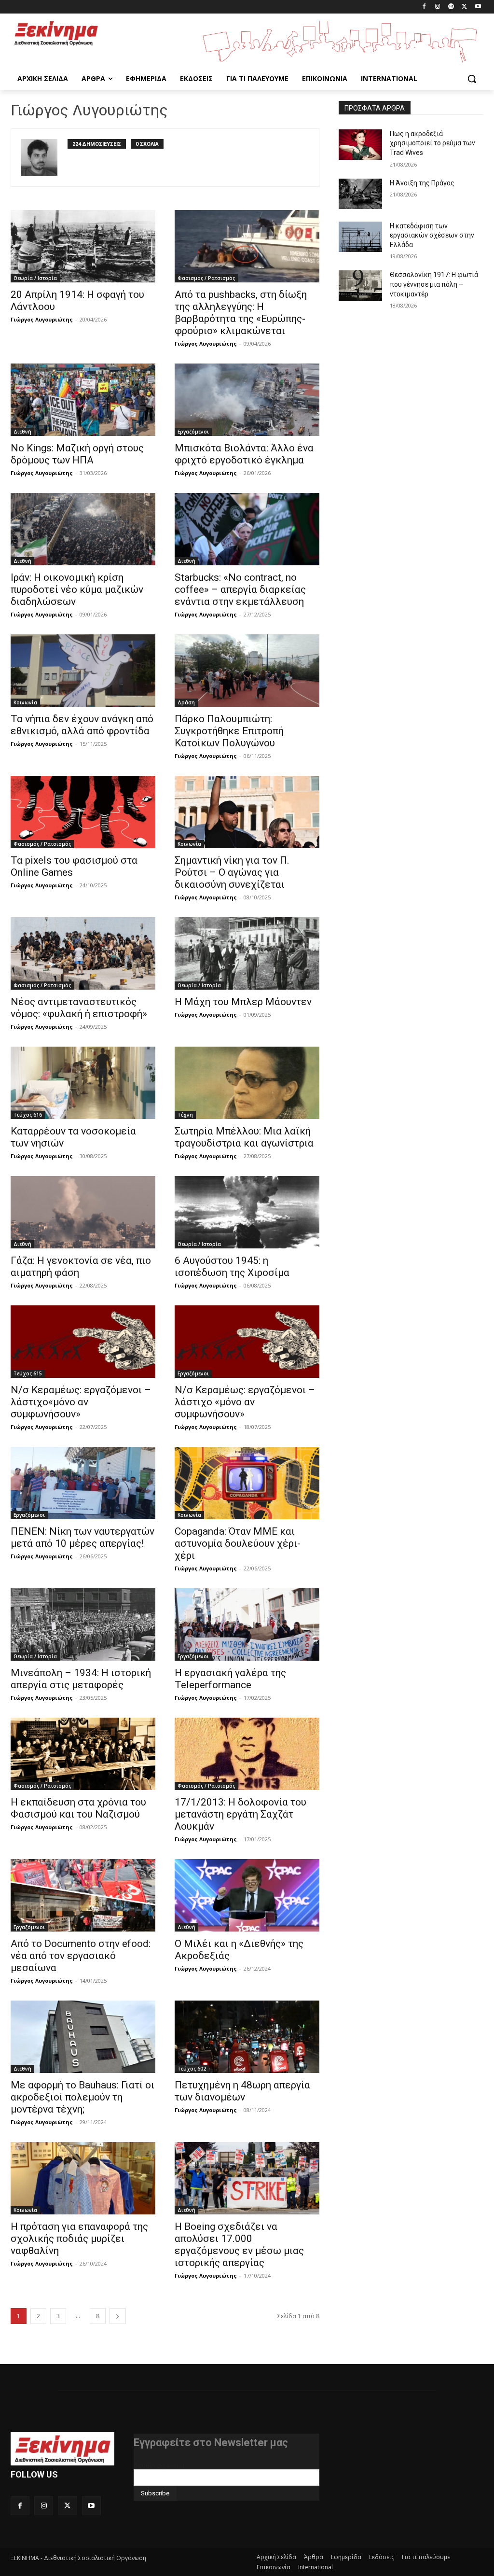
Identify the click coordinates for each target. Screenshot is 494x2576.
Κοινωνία (25, 702)
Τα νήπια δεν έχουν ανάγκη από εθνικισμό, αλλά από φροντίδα (82, 725)
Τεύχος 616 (28, 1115)
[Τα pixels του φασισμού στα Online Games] (83, 812)
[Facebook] (424, 7)
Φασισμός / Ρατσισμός (206, 278)
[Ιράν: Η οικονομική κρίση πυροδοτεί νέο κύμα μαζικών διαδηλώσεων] (83, 529)
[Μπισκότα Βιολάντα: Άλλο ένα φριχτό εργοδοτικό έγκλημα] (247, 400)
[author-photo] (44, 158)
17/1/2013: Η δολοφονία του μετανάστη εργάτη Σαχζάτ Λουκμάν (240, 1814)
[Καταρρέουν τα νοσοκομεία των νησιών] (83, 1083)
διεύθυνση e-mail (160, 2465)
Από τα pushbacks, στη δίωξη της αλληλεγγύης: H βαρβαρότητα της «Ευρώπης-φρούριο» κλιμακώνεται (241, 313)
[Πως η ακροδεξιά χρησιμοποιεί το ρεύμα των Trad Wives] (360, 145)
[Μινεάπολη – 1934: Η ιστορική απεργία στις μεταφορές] (83, 1624)
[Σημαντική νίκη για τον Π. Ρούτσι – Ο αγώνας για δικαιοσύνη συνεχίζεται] (247, 812)
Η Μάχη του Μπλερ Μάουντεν (243, 1002)
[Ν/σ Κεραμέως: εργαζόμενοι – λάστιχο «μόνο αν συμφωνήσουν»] (247, 1342)
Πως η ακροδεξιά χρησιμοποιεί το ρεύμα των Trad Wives (432, 143)
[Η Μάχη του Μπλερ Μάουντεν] (247, 953)
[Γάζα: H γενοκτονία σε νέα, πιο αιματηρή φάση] (83, 1212)
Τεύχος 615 (28, 1373)
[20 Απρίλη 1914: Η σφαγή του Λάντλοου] (83, 246)
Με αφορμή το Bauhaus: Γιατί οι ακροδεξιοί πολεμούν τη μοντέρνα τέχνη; (82, 2097)
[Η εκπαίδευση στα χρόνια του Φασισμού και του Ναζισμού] (83, 1754)
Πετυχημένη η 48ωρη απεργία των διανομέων (242, 2091)
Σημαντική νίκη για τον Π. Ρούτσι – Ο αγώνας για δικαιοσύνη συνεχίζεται (232, 872)
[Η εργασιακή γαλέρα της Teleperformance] (247, 1624)
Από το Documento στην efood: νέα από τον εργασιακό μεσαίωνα (81, 1956)
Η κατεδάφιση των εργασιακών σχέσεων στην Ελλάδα (432, 235)
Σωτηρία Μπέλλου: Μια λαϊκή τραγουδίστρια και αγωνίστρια (244, 1137)
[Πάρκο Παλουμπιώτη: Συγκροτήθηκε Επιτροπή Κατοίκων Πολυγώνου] (247, 671)
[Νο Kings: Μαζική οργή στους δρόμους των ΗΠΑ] (83, 400)
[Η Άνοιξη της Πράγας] (360, 194)
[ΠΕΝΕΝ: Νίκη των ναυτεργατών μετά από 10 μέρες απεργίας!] (83, 1483)
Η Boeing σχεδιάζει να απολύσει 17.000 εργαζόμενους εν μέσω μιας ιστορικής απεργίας (239, 2245)
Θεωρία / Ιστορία (35, 278)
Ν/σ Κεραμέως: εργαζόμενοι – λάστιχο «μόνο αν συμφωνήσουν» (245, 1402)
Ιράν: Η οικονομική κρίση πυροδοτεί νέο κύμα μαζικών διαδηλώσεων (77, 589)
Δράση (186, 702)
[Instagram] (438, 7)
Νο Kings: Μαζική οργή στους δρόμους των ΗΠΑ (77, 454)
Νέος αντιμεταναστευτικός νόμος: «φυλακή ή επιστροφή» (79, 1008)
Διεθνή (22, 432)
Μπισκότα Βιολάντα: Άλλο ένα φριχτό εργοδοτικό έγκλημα (244, 454)
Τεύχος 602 (192, 2069)
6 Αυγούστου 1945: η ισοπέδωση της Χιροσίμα (232, 1267)
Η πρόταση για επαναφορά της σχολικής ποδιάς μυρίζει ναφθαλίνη (79, 2239)
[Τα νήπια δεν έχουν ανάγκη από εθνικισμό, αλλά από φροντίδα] (83, 671)
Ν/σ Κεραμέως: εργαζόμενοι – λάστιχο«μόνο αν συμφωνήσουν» (81, 1402)
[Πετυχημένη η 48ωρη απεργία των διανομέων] (247, 2037)
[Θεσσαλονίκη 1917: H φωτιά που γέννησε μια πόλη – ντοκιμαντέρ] (360, 286)
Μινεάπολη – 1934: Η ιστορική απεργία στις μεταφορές (81, 1679)
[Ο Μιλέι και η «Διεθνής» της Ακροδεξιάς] (247, 1895)
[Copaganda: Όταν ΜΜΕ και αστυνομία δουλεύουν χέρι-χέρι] (247, 1483)
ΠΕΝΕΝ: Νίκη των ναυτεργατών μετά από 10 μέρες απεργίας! (82, 1537)
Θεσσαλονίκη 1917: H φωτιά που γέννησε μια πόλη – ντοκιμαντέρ (434, 284)
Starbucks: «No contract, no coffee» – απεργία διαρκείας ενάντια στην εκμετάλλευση (240, 589)
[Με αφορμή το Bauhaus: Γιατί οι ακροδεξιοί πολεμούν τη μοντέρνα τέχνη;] (83, 2037)
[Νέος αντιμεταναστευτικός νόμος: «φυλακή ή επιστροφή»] (83, 953)
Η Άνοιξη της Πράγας (422, 183)
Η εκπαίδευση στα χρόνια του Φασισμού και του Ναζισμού (78, 1808)
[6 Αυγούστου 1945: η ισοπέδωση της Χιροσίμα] (247, 1212)
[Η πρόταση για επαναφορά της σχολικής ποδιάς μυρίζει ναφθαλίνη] (83, 2178)
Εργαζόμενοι (193, 432)
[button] (472, 79)
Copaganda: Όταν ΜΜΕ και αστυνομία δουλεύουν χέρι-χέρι (238, 1543)
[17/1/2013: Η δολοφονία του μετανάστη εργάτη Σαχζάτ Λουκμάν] (247, 1754)
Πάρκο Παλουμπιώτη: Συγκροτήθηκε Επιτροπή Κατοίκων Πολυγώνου (229, 731)
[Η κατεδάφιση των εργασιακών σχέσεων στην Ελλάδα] (360, 237)
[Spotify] (451, 7)
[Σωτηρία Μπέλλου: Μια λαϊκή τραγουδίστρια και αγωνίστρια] (247, 1083)
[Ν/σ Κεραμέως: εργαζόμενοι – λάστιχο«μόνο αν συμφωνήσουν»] (83, 1342)
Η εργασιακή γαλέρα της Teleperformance (230, 1679)
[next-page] (118, 2316)
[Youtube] (478, 7)
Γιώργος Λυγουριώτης (42, 319)
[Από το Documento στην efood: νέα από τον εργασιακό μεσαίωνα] (83, 1895)
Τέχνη (185, 1115)
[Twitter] (464, 7)
